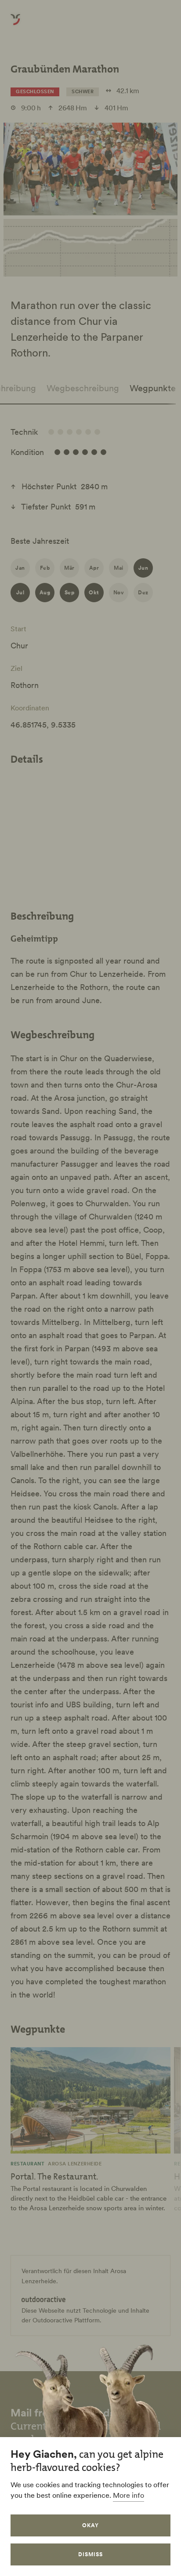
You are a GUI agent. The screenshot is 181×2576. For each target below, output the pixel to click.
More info (129, 2495)
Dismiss (90, 2554)
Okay (90, 2525)
